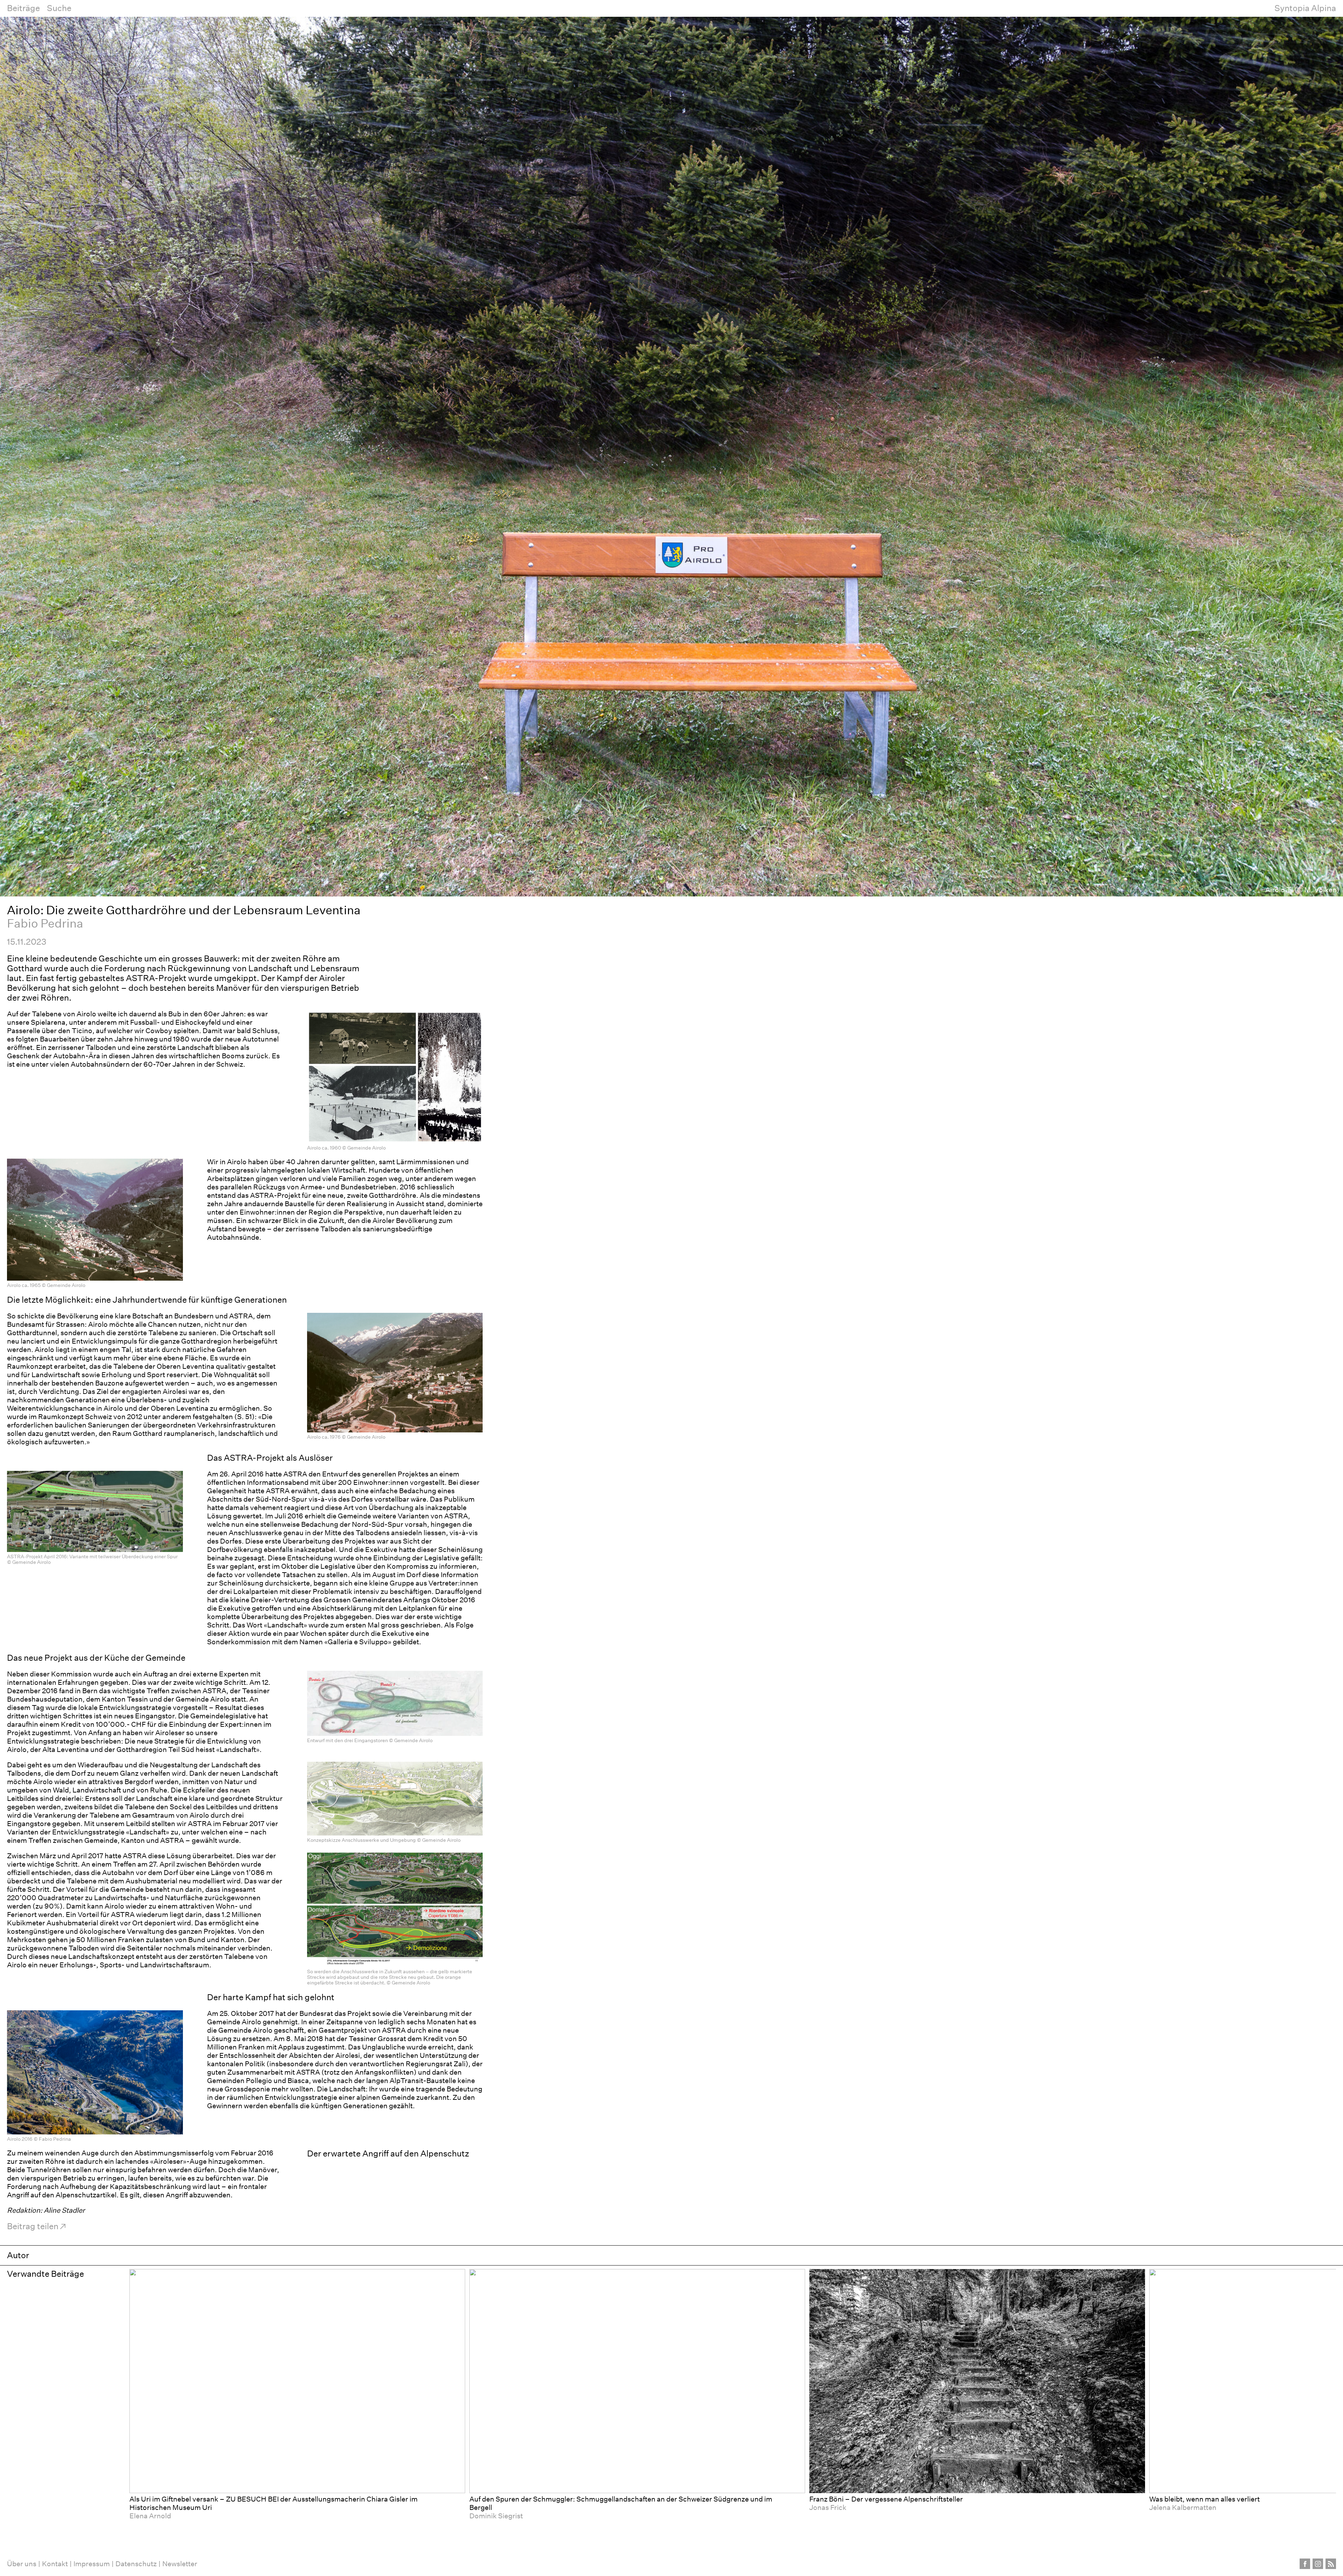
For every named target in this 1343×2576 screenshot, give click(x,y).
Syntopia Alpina (1305, 8)
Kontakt (55, 2564)
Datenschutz (136, 2564)
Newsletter (180, 2564)
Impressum (92, 2564)
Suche (59, 8)
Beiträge (23, 8)
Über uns (22, 2564)
